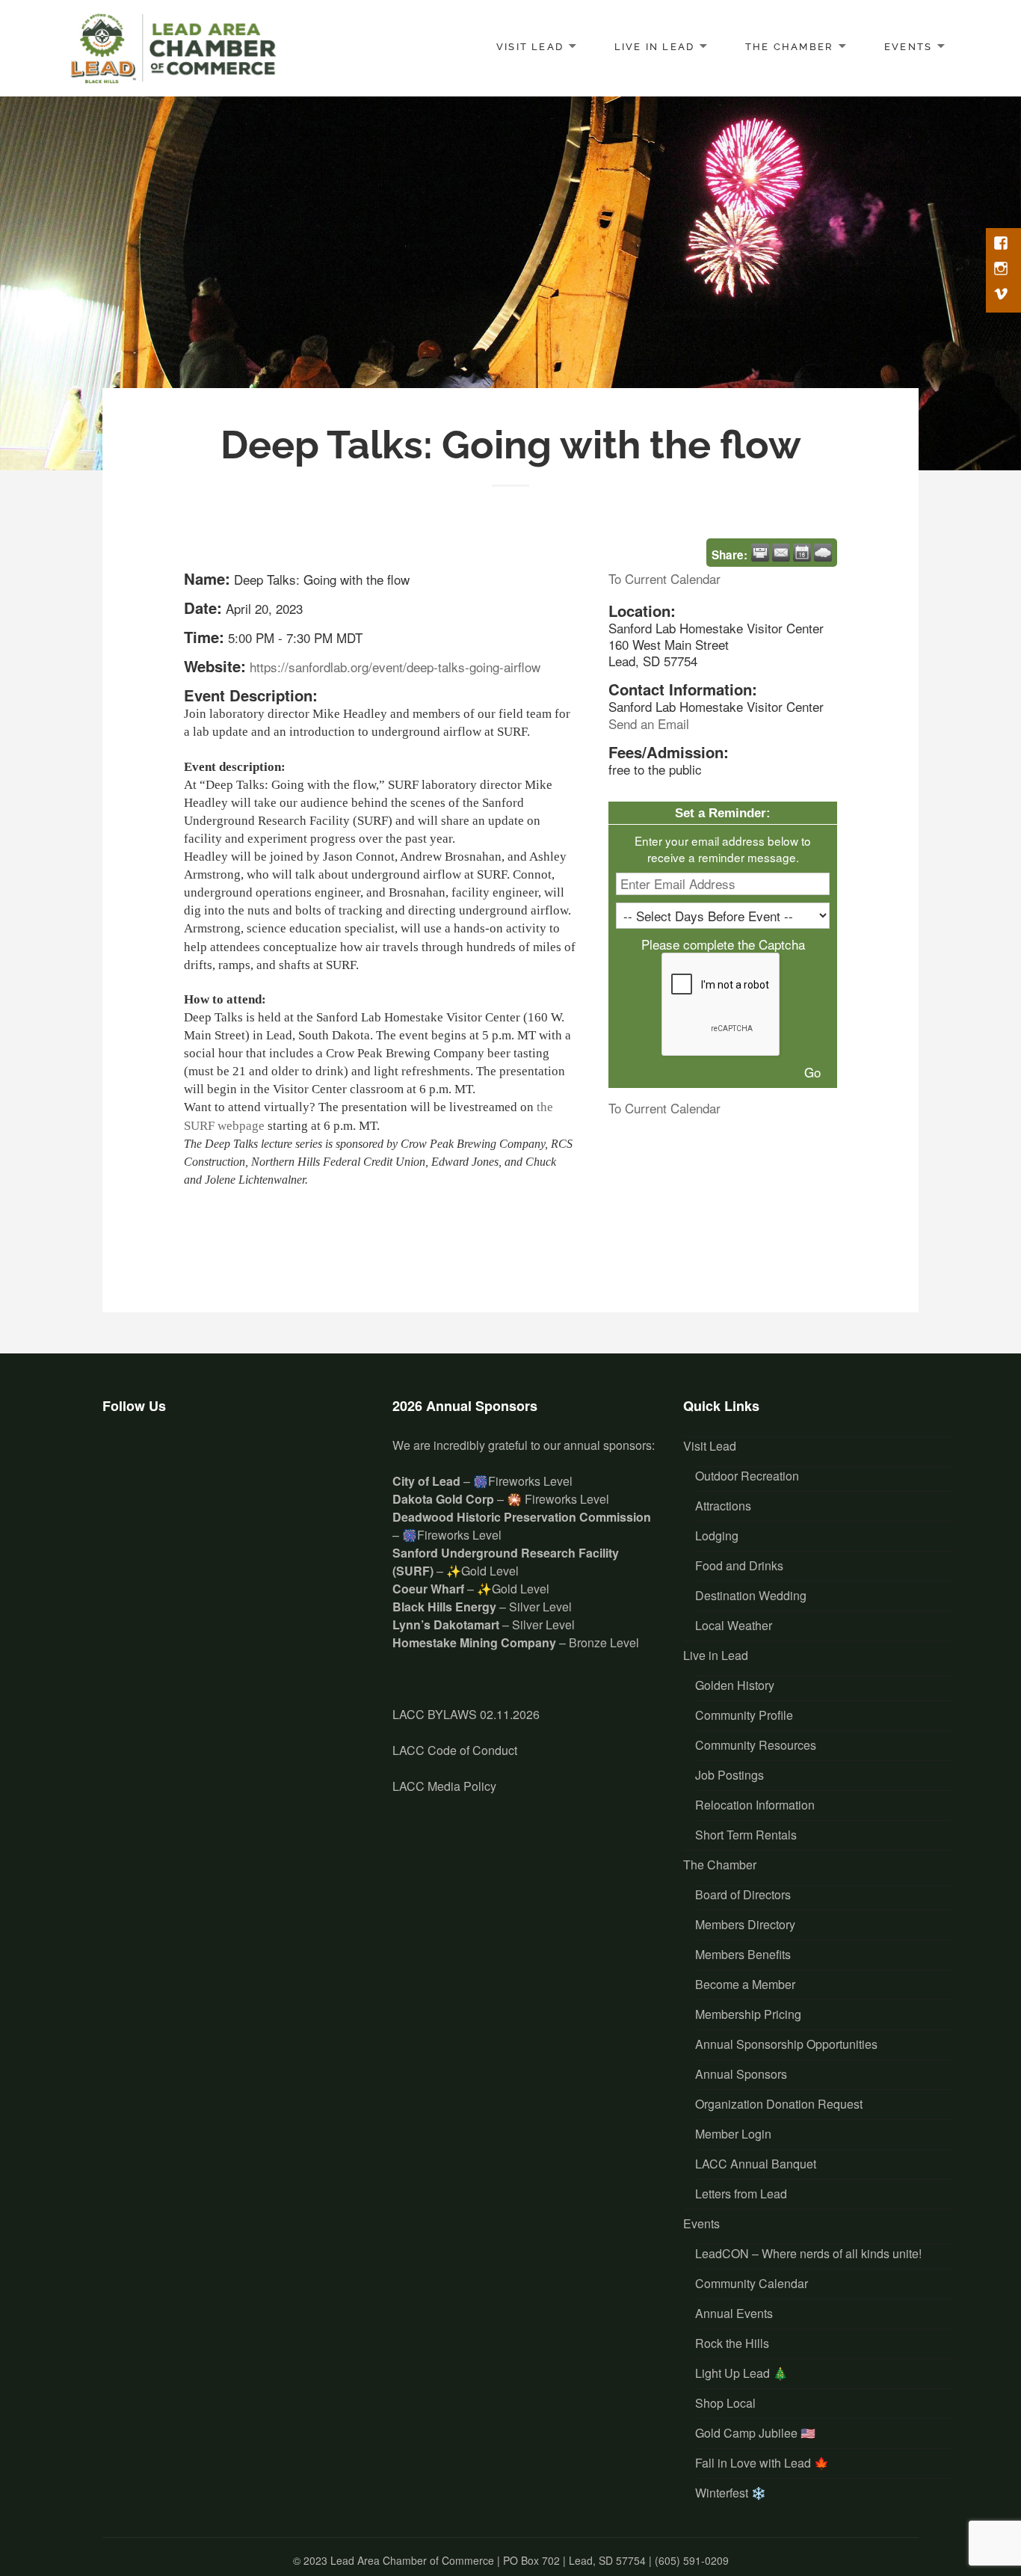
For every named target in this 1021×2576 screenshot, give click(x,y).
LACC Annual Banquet (756, 2164)
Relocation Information (755, 1805)
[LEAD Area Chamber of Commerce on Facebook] (122, 1460)
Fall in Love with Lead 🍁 (762, 2463)
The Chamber (789, 47)
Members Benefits (743, 1954)
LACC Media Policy (444, 1786)
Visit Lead (530, 47)
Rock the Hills (732, 2343)
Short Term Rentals (746, 1835)
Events (908, 47)
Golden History (735, 1685)
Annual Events (734, 2313)
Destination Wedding (751, 1595)
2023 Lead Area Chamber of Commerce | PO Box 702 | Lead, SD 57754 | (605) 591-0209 (516, 2560)
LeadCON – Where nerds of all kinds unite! (808, 2253)
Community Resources (756, 1745)
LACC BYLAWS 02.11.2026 (466, 1714)
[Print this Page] (760, 553)
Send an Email (649, 723)
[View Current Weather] (823, 553)
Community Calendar (752, 2283)
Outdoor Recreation (747, 1476)
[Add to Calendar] (802, 553)
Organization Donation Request (779, 2104)
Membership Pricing (748, 2014)
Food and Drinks (739, 1565)
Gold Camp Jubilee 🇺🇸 (755, 2433)
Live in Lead (655, 47)
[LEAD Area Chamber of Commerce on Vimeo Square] (211, 1460)
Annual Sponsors (741, 2074)
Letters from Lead (741, 2194)
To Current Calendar (664, 578)
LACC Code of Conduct (455, 1750)
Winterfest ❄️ (731, 2493)
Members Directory (745, 1924)
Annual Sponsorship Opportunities (786, 2044)
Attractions (723, 1506)
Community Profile (744, 1715)
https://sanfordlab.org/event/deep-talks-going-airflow (395, 667)
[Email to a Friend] (781, 553)
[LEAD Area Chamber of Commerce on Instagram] (166, 1460)
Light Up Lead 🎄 (741, 2373)
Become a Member (745, 1984)
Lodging (717, 1536)
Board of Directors (743, 1894)
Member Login (733, 2134)
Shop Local (725, 2403)
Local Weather (734, 1625)
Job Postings (729, 1775)
